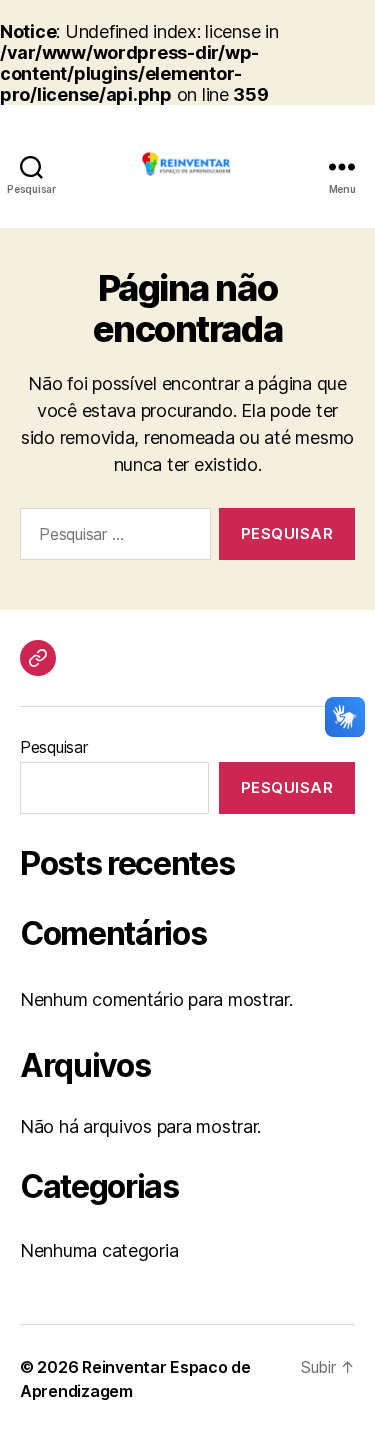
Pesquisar (54, 747)
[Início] (38, 658)
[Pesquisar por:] (111, 538)
